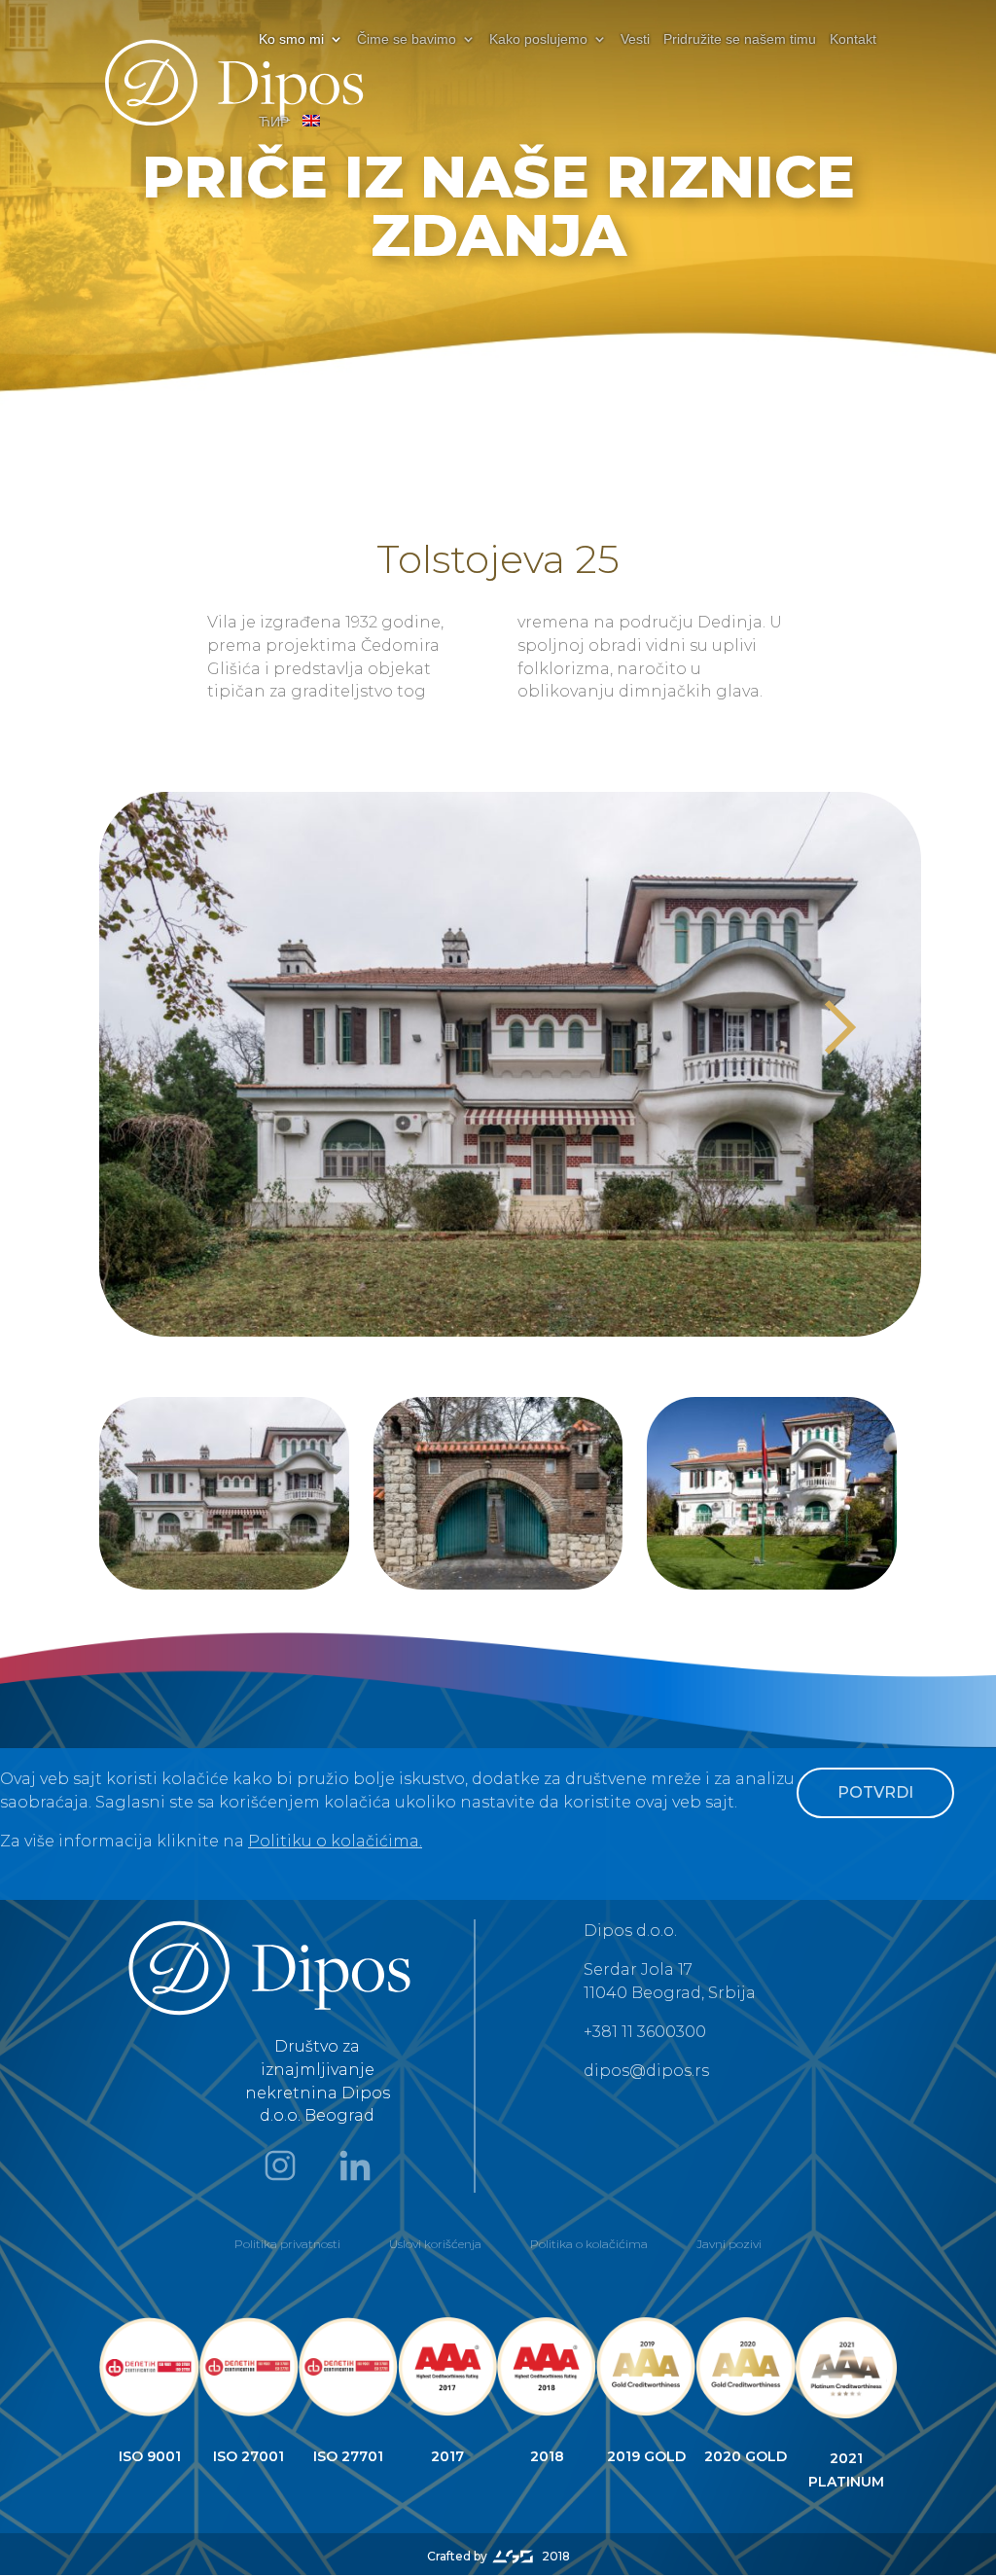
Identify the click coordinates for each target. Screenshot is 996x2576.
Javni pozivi (729, 2244)
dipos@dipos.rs (646, 2071)
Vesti (635, 39)
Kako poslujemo (538, 39)
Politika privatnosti (287, 2244)
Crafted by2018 (498, 2556)
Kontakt (853, 39)
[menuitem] (311, 138)
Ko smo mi (291, 39)
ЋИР (274, 122)
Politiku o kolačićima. (335, 1841)
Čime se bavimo (407, 39)
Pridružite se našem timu (740, 39)
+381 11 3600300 (645, 2032)
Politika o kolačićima (589, 2244)
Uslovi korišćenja (435, 2244)
